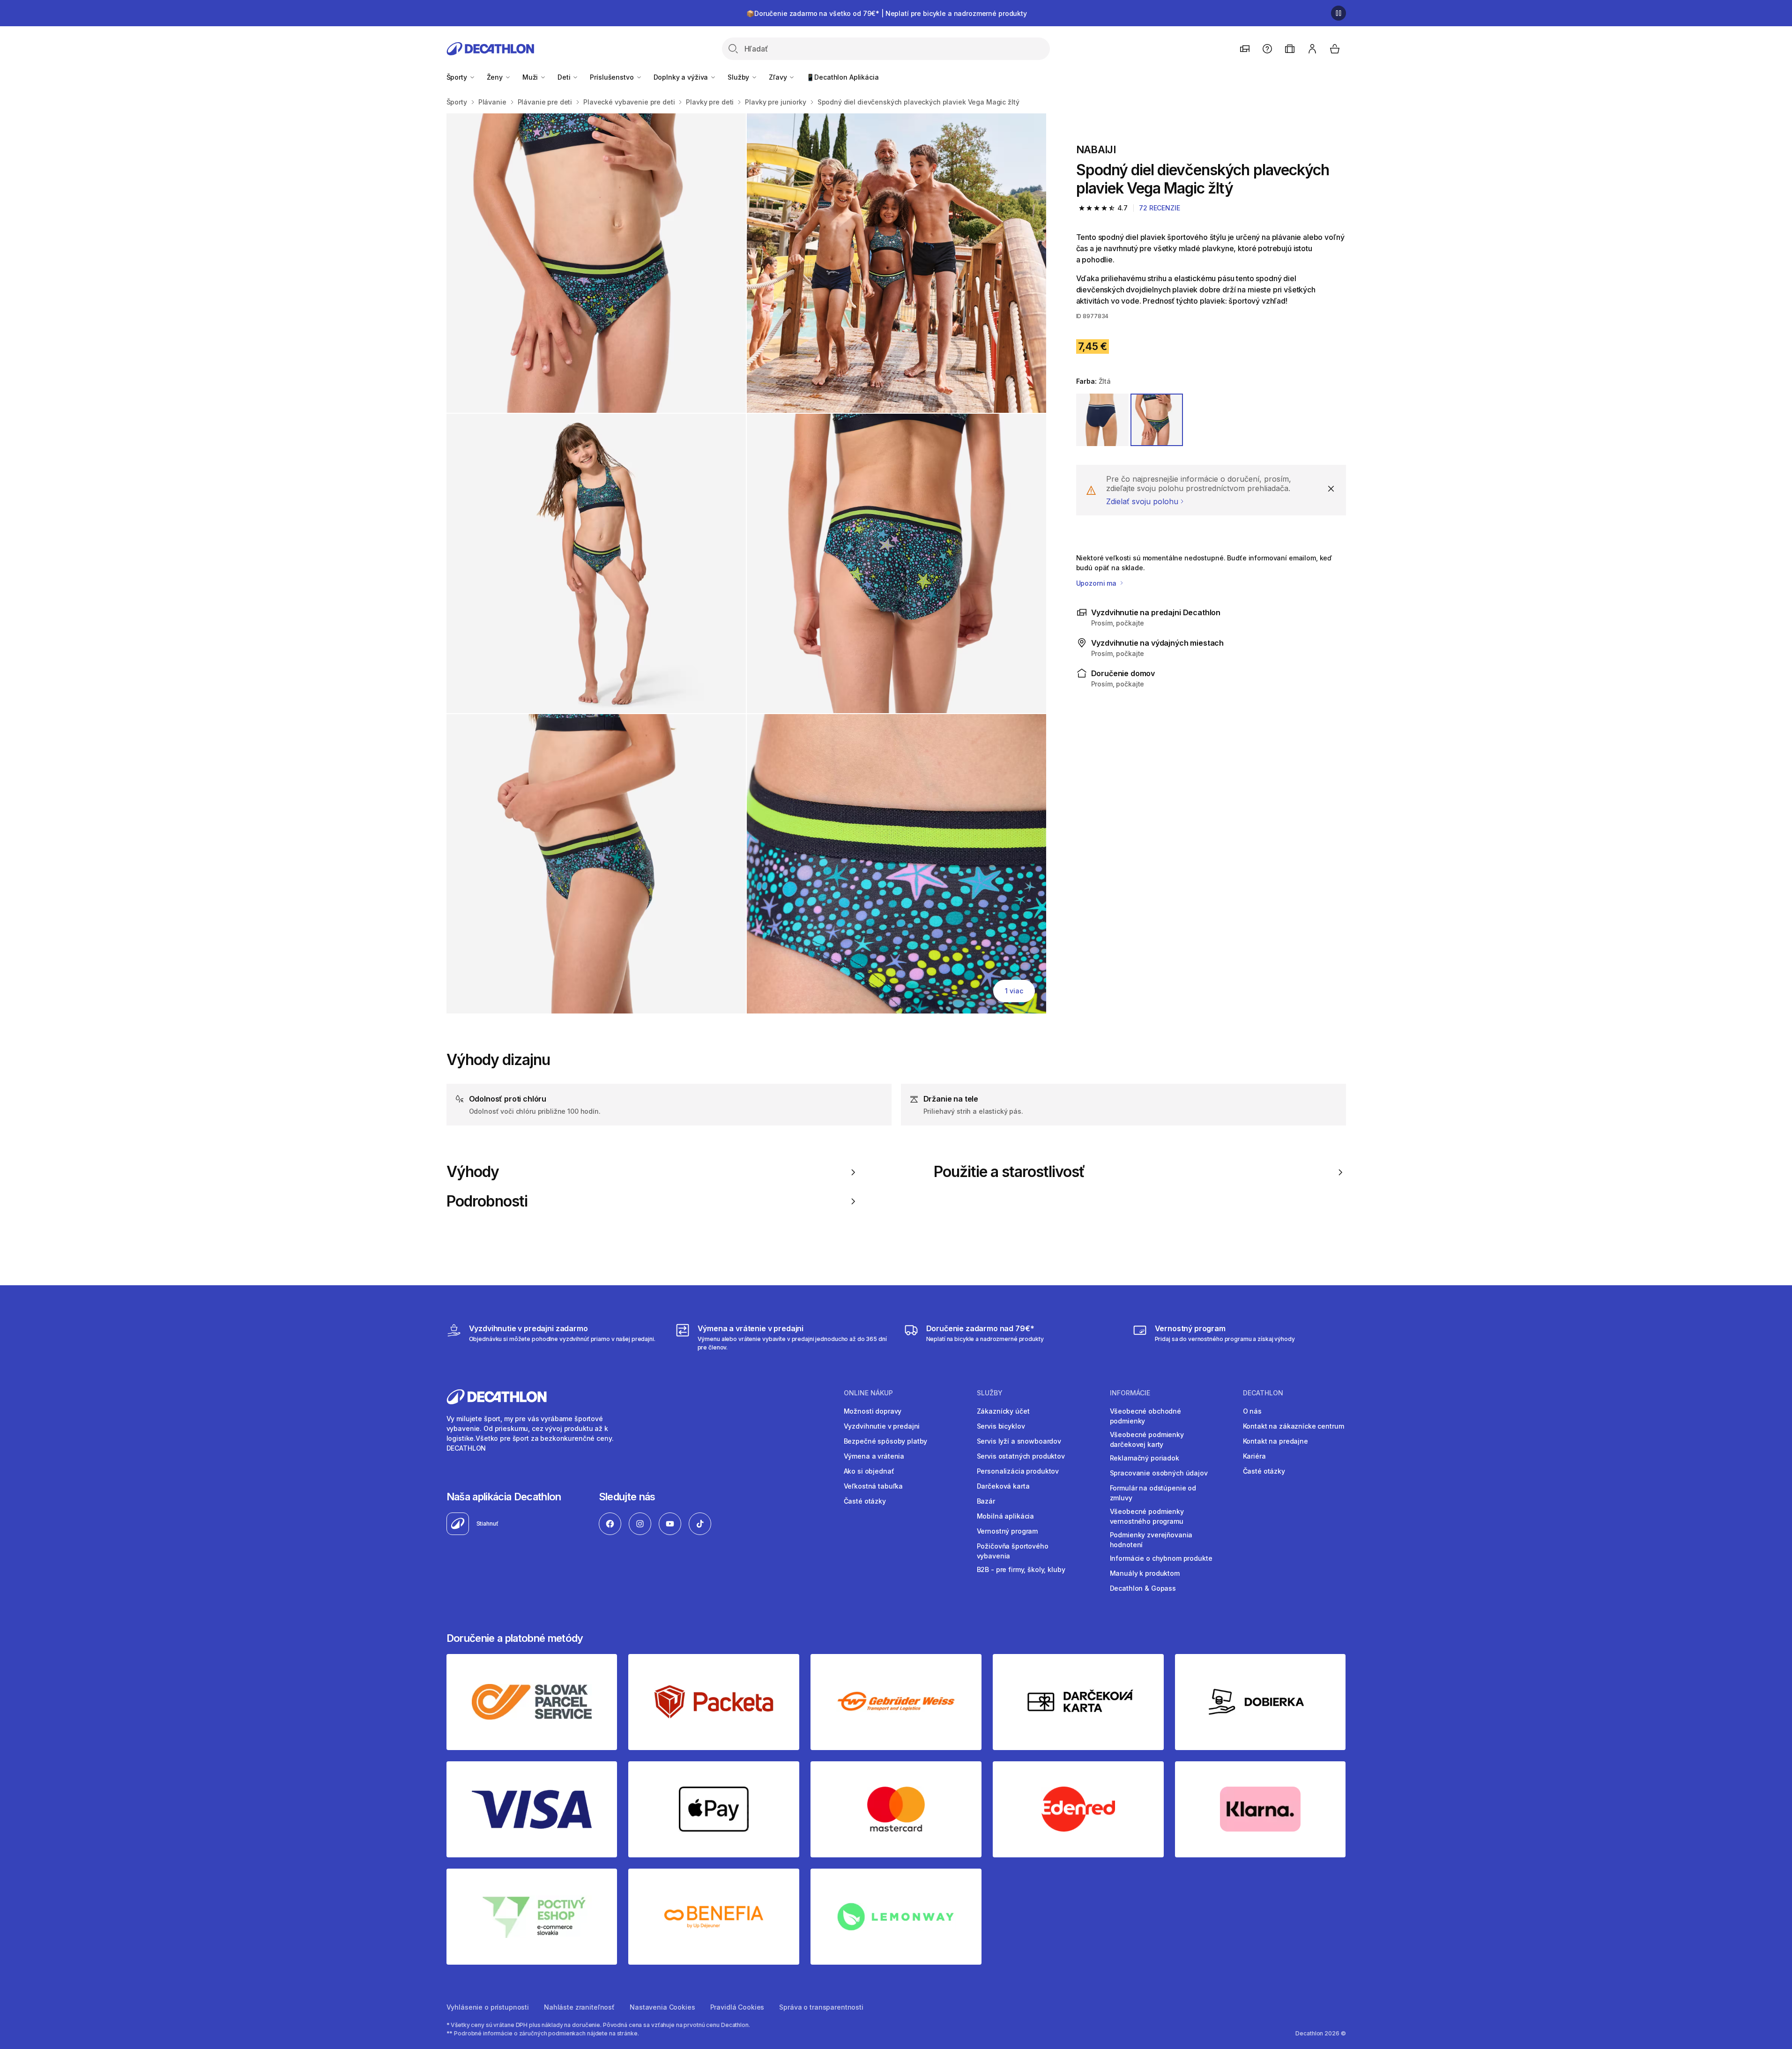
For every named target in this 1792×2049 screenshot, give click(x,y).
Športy (458, 77)
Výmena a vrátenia (874, 1456)
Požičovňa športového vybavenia (1013, 1551)
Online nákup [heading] (868, 1393)
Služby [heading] (990, 1393)
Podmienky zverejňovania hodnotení (1151, 1540)
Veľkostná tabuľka (874, 1486)
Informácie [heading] (1130, 1393)
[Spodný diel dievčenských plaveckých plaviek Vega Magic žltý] (596, 263)
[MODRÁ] (1102, 420)
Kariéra (1254, 1456)
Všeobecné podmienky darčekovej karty (1147, 1439)
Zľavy (779, 77)
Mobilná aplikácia (1006, 1516)
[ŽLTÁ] (1157, 420)
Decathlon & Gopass (1143, 1588)
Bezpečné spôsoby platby (886, 1441)
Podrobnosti (487, 1201)
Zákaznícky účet (1003, 1411)
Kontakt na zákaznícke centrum (1294, 1426)
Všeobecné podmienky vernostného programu (1147, 1516)
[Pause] (1338, 13)
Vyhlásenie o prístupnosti (488, 2007)
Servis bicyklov (1001, 1426)
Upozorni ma (1097, 583)
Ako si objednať (869, 1471)
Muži (531, 77)
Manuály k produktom (1145, 1573)
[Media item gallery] (746, 563)
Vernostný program (1008, 1531)
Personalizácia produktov (1018, 1471)
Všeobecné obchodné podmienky (1145, 1416)
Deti (565, 77)
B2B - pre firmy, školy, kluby (1021, 1569)
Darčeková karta (1003, 1486)
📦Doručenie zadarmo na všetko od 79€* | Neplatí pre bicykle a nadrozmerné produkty (887, 13)
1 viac (1014, 991)
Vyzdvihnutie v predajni (882, 1426)
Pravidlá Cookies (737, 2007)
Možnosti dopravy (873, 1411)
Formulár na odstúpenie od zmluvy (1153, 1493)
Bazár (986, 1501)
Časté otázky (865, 1501)
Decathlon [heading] (1263, 1393)
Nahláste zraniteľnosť (579, 2007)
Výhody (473, 1172)
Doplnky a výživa (682, 77)
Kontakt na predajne (1275, 1441)
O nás (1252, 1411)
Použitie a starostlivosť (1009, 1172)
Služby (739, 77)
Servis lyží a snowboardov (1019, 1441)
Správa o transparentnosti (821, 2007)
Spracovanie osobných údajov (1159, 1473)
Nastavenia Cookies (662, 2007)
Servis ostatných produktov (1021, 1456)
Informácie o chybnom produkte (1161, 1558)
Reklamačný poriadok (1145, 1458)
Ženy (496, 77)
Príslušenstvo (613, 77)
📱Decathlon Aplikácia (842, 77)
